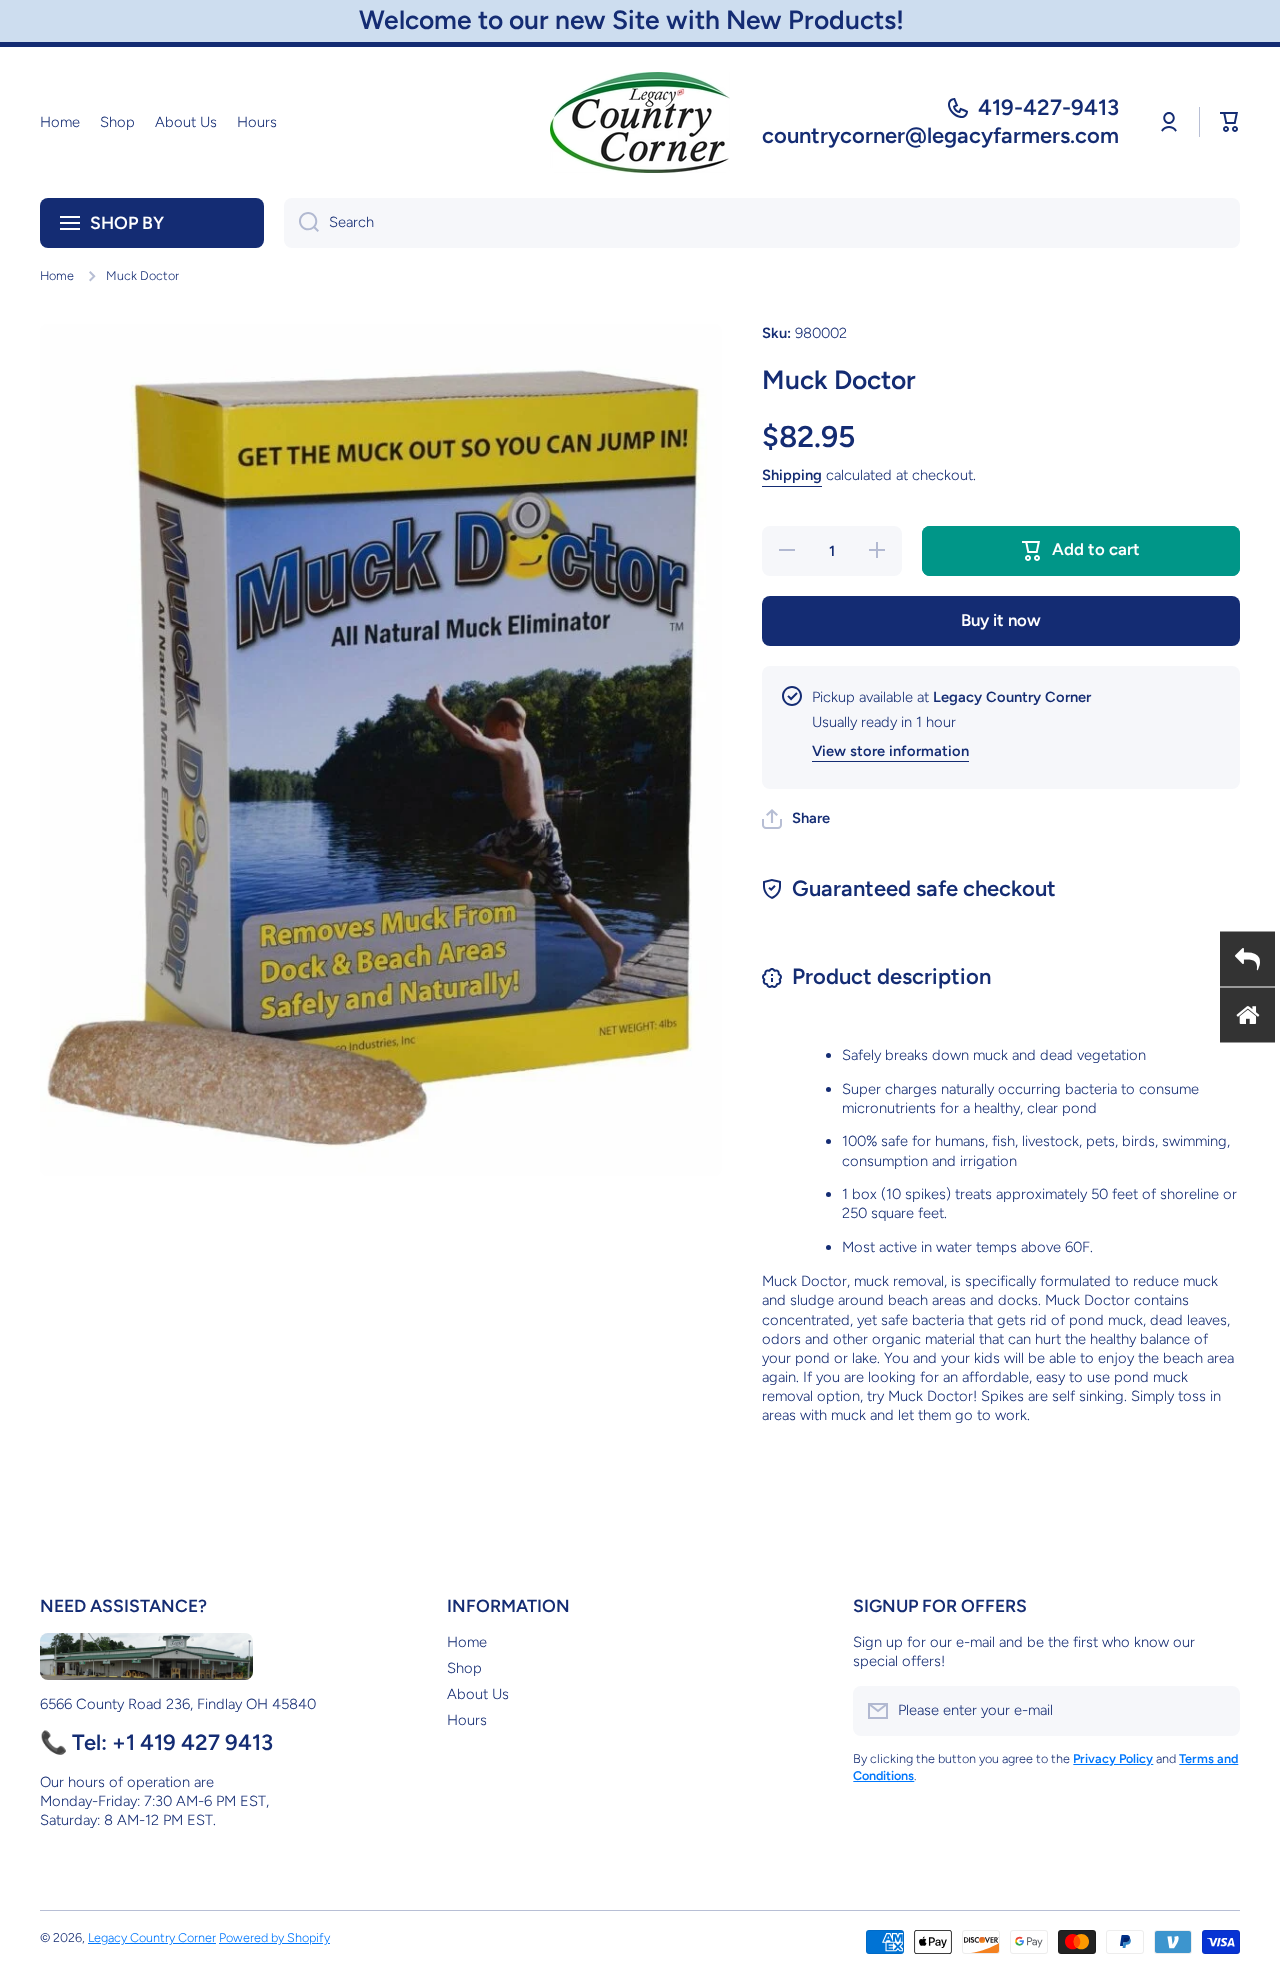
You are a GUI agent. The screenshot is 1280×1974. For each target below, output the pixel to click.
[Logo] (640, 122)
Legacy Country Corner (152, 1937)
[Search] (301, 223)
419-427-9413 (1048, 107)
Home (57, 275)
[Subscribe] (1215, 1711)
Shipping (792, 475)
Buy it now (1001, 620)
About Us (478, 1694)
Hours (467, 1720)
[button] (1230, 122)
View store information (890, 751)
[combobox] (762, 223)
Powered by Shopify (274, 1937)
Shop (464, 1668)
